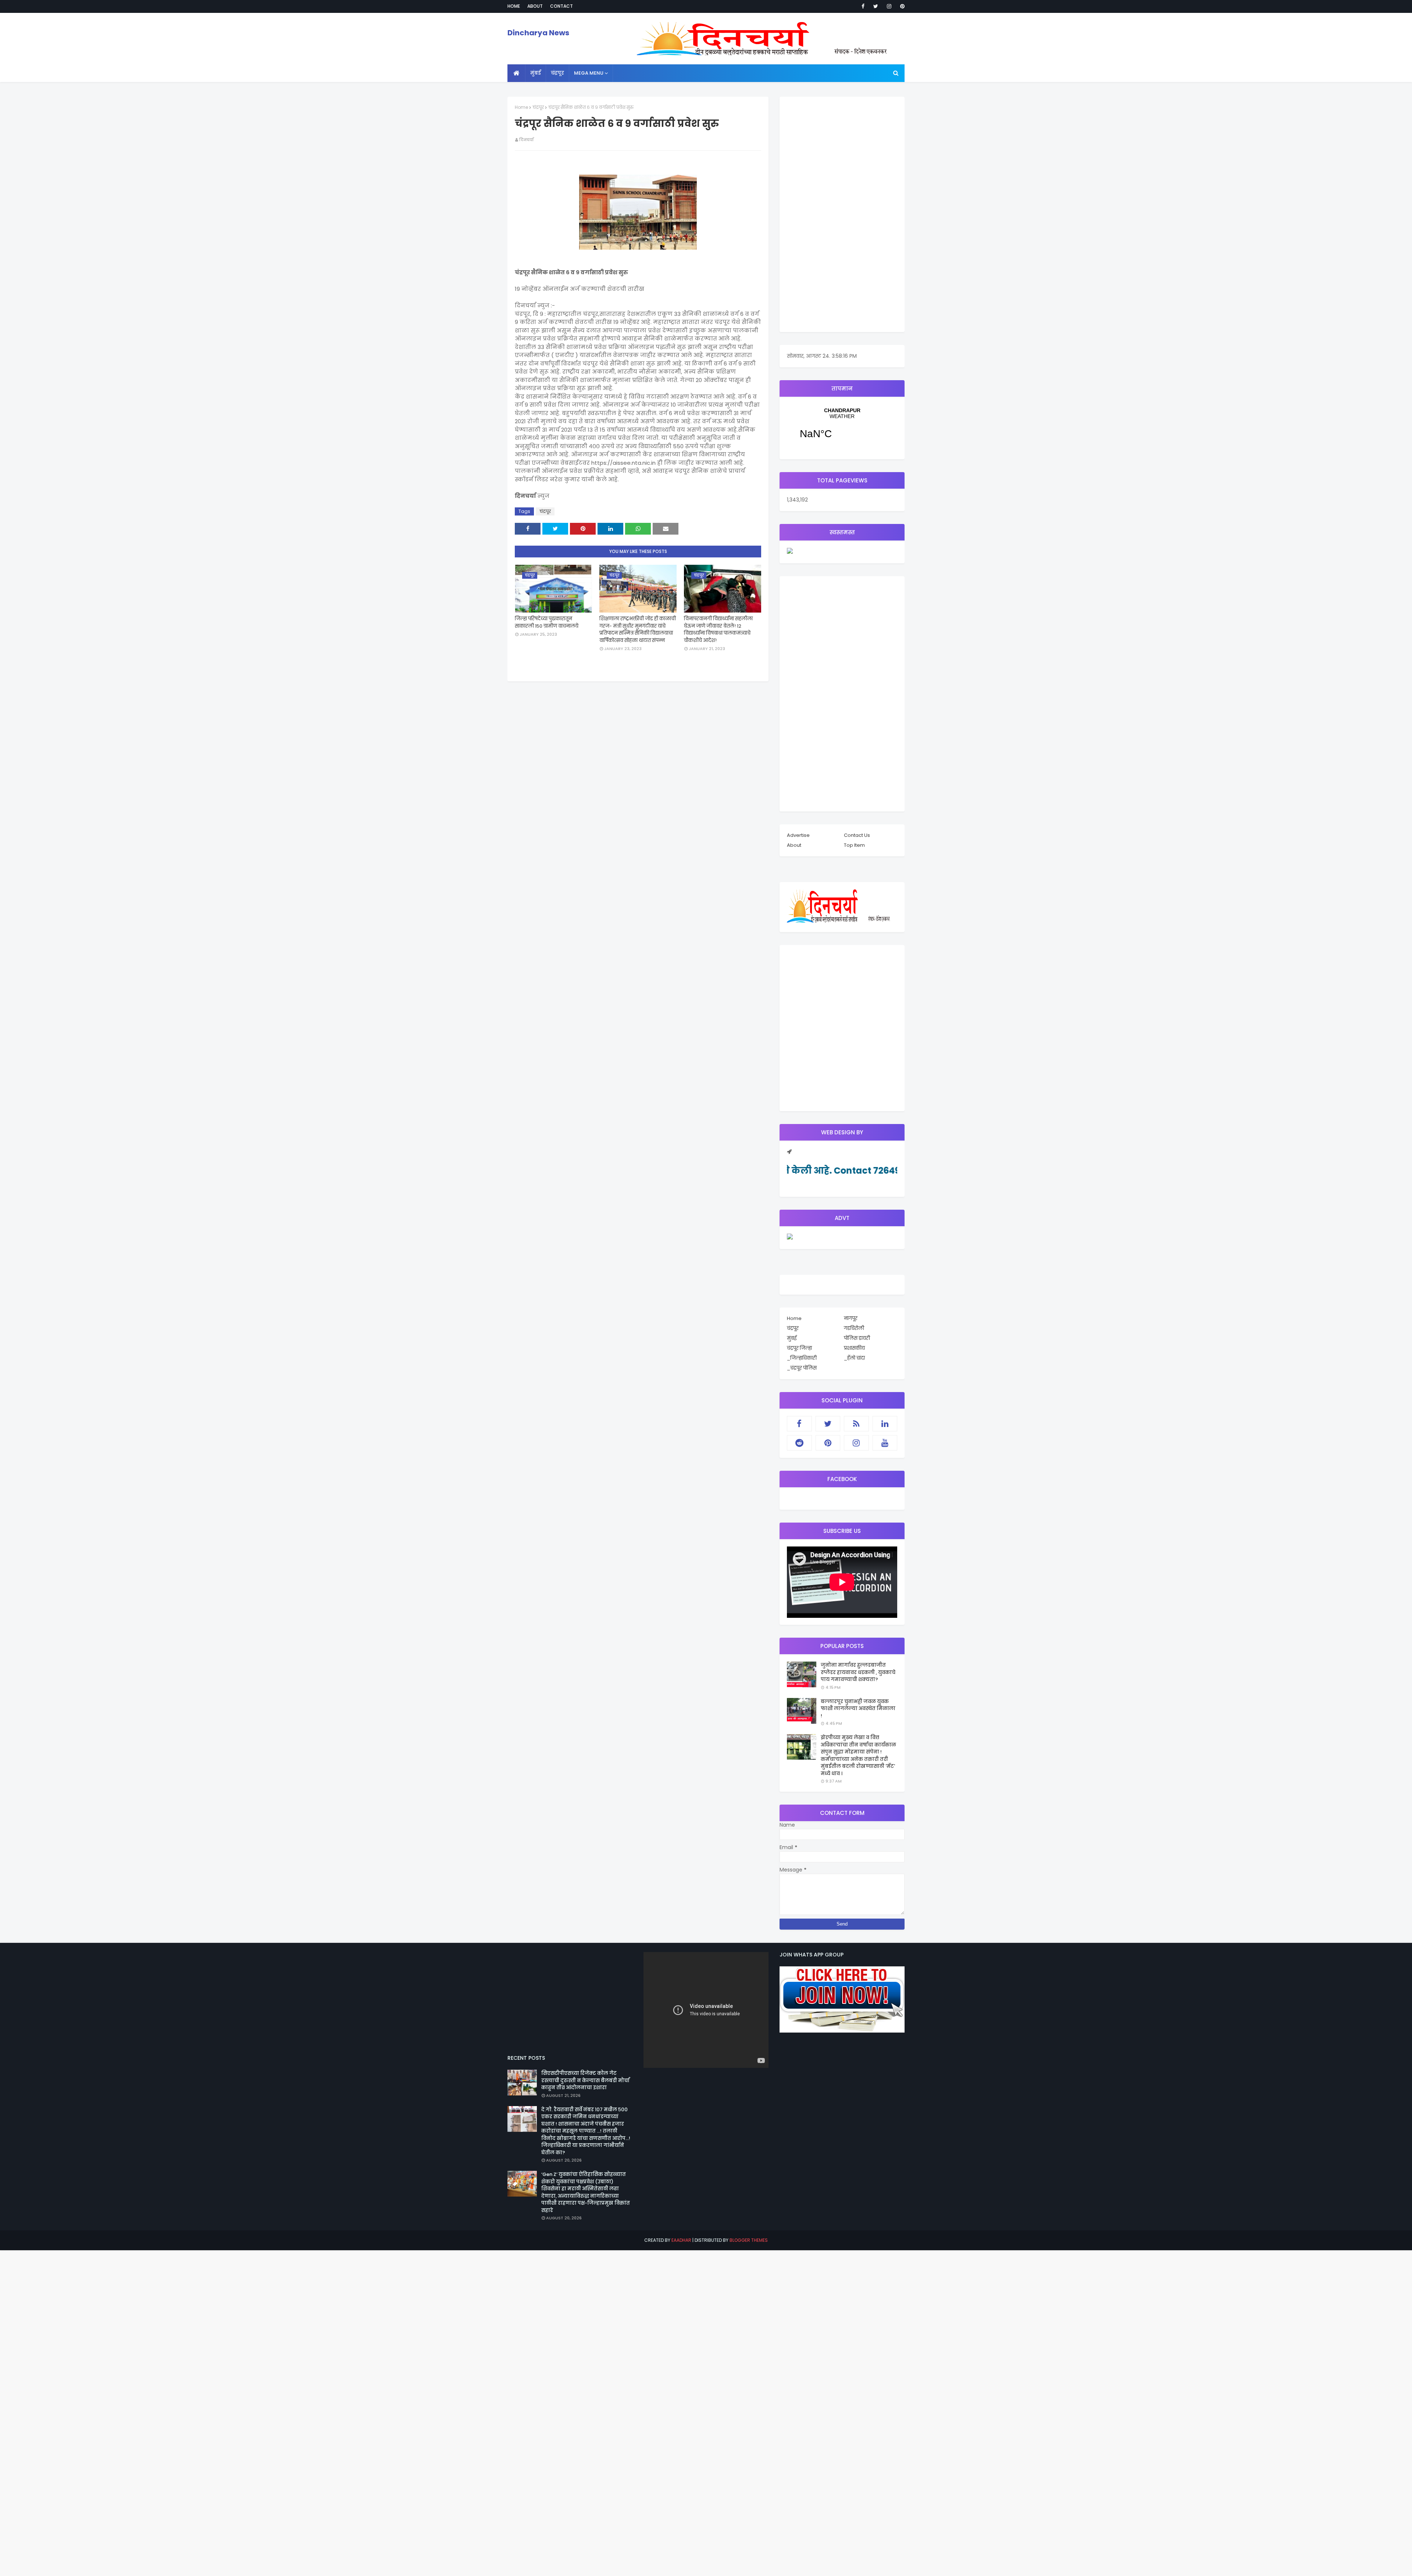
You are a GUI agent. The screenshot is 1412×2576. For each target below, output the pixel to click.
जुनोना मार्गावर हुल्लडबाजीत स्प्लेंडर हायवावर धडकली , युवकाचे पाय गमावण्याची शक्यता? (858, 1672)
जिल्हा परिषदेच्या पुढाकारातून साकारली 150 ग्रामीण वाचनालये (547, 622)
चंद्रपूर (538, 107)
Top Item (854, 845)
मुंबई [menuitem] (536, 73)
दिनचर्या (526, 140)
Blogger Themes (749, 2240)
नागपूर (851, 1318)
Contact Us (857, 835)
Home (514, 6)
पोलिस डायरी (857, 1338)
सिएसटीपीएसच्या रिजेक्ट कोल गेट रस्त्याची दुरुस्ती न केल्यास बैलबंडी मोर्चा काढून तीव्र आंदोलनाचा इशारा (585, 2080)
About (535, 6)
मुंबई (792, 1338)
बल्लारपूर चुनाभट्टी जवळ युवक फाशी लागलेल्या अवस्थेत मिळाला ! (858, 1709)
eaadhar (681, 2240)
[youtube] (885, 1443)
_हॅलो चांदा (854, 1358)
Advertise (798, 835)
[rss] (856, 1424)
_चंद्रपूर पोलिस (802, 1368)
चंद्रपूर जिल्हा (799, 1348)
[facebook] (863, 6)
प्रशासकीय (854, 1348)
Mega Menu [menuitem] (589, 73)
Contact (561, 6)
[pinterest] (901, 6)
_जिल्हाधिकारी (802, 1358)
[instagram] (889, 6)
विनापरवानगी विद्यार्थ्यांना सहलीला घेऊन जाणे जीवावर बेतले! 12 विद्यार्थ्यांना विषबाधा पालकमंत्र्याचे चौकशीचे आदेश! (718, 629)
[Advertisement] (842, 214)
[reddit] (799, 1443)
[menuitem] (516, 73)
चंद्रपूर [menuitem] (557, 73)
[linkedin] (885, 1424)
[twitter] (876, 6)
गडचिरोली (854, 1328)
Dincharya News (538, 33)
